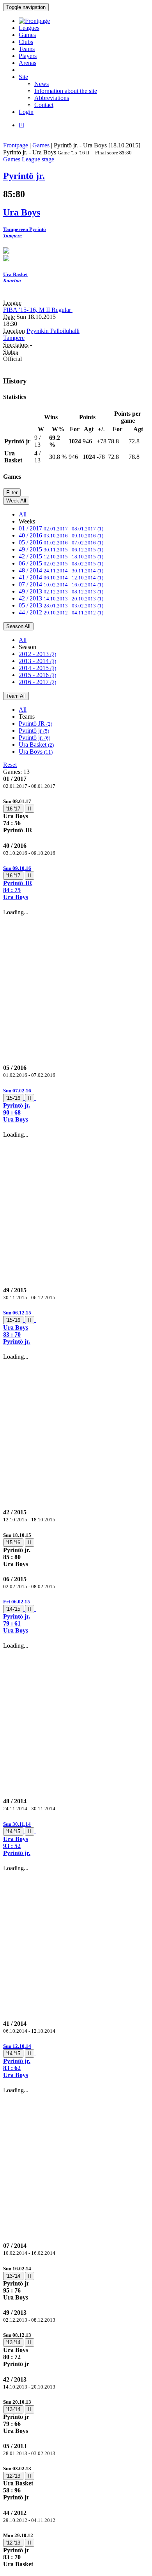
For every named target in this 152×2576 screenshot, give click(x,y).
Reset (10, 765)
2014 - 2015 (37, 668)
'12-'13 (13, 2476)
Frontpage (16, 145)
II (30, 809)
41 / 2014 (61, 577)
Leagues (29, 28)
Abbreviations (52, 98)
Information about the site (66, 91)
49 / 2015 (61, 549)
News (42, 84)
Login (26, 112)
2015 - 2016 (37, 675)
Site (23, 77)
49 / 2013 (61, 591)
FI (21, 125)
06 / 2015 (61, 563)
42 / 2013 (61, 598)
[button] (76, 883)
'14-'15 (13, 1609)
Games (27, 35)
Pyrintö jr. (34, 738)
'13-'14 (13, 2276)
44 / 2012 (61, 612)
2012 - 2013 (37, 654)
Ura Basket (36, 745)
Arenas (27, 63)
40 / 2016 (61, 535)
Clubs (26, 42)
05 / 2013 (61, 605)
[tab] (76, 816)
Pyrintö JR (35, 724)
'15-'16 (13, 1098)
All (23, 514)
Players (28, 56)
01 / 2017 (61, 528)
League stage (38, 159)
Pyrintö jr (34, 731)
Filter (12, 493)
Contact (44, 105)
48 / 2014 (61, 570)
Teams (27, 49)
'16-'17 (13, 809)
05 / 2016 (61, 542)
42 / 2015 (61, 556)
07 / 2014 (61, 584)
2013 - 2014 (37, 661)
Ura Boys (36, 752)
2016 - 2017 (37, 682)
